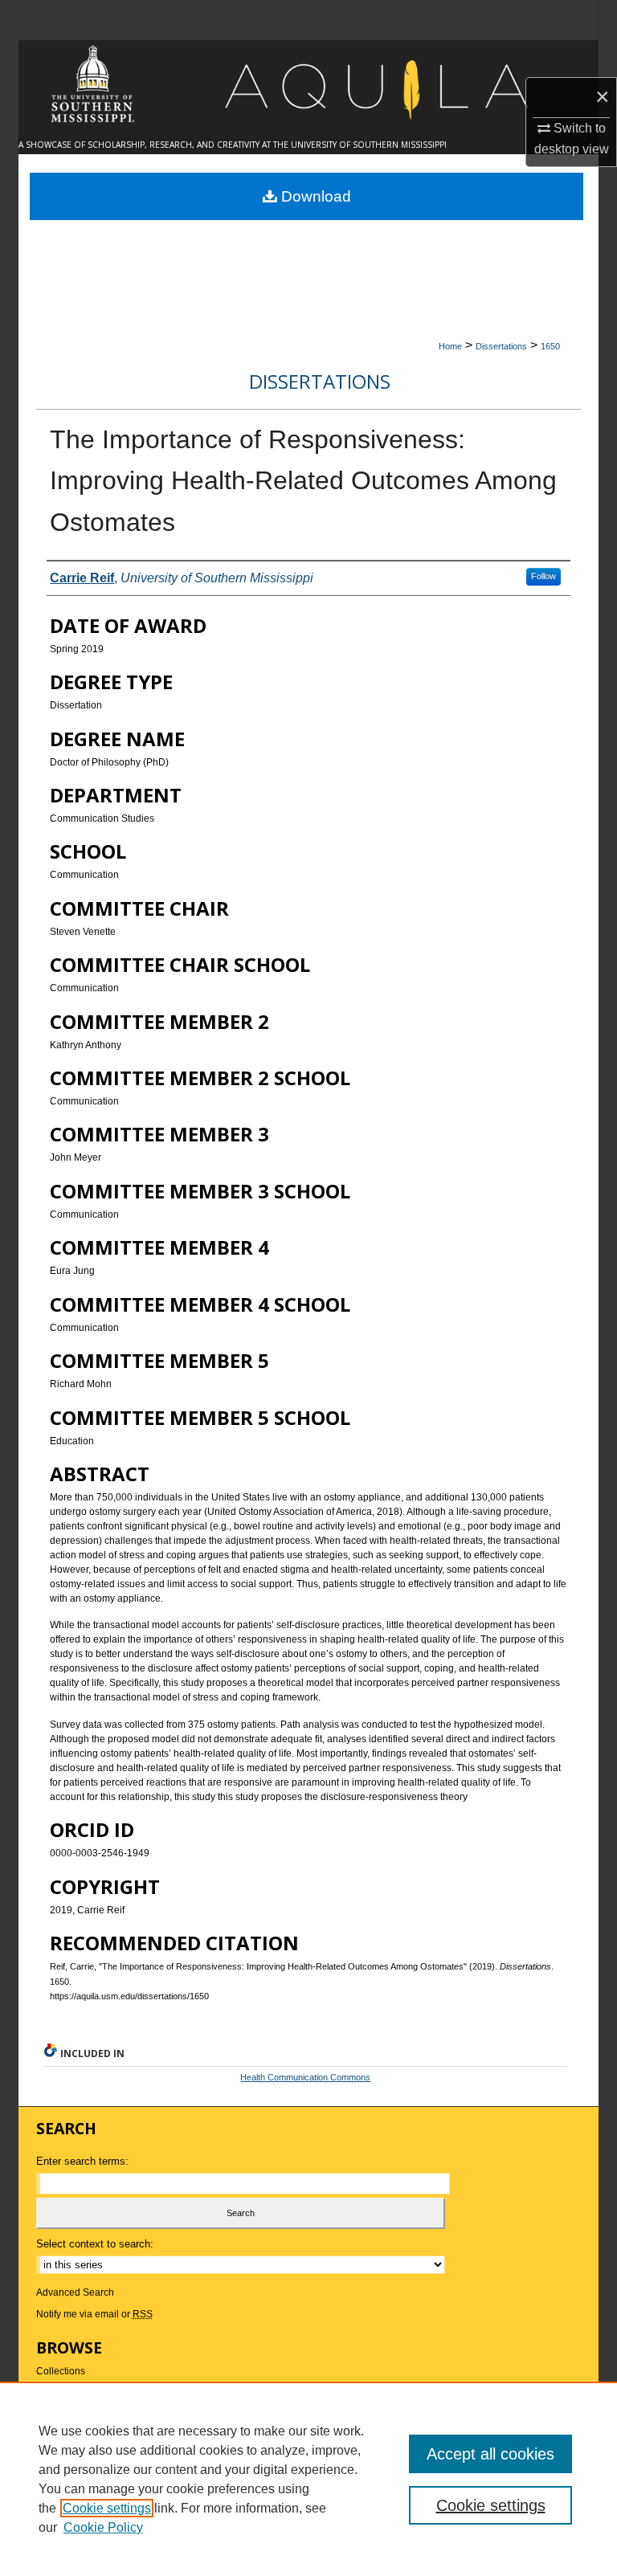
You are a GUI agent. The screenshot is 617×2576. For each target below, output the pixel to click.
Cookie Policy (103, 2527)
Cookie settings (107, 2508)
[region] (308, 2479)
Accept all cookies (490, 2454)
